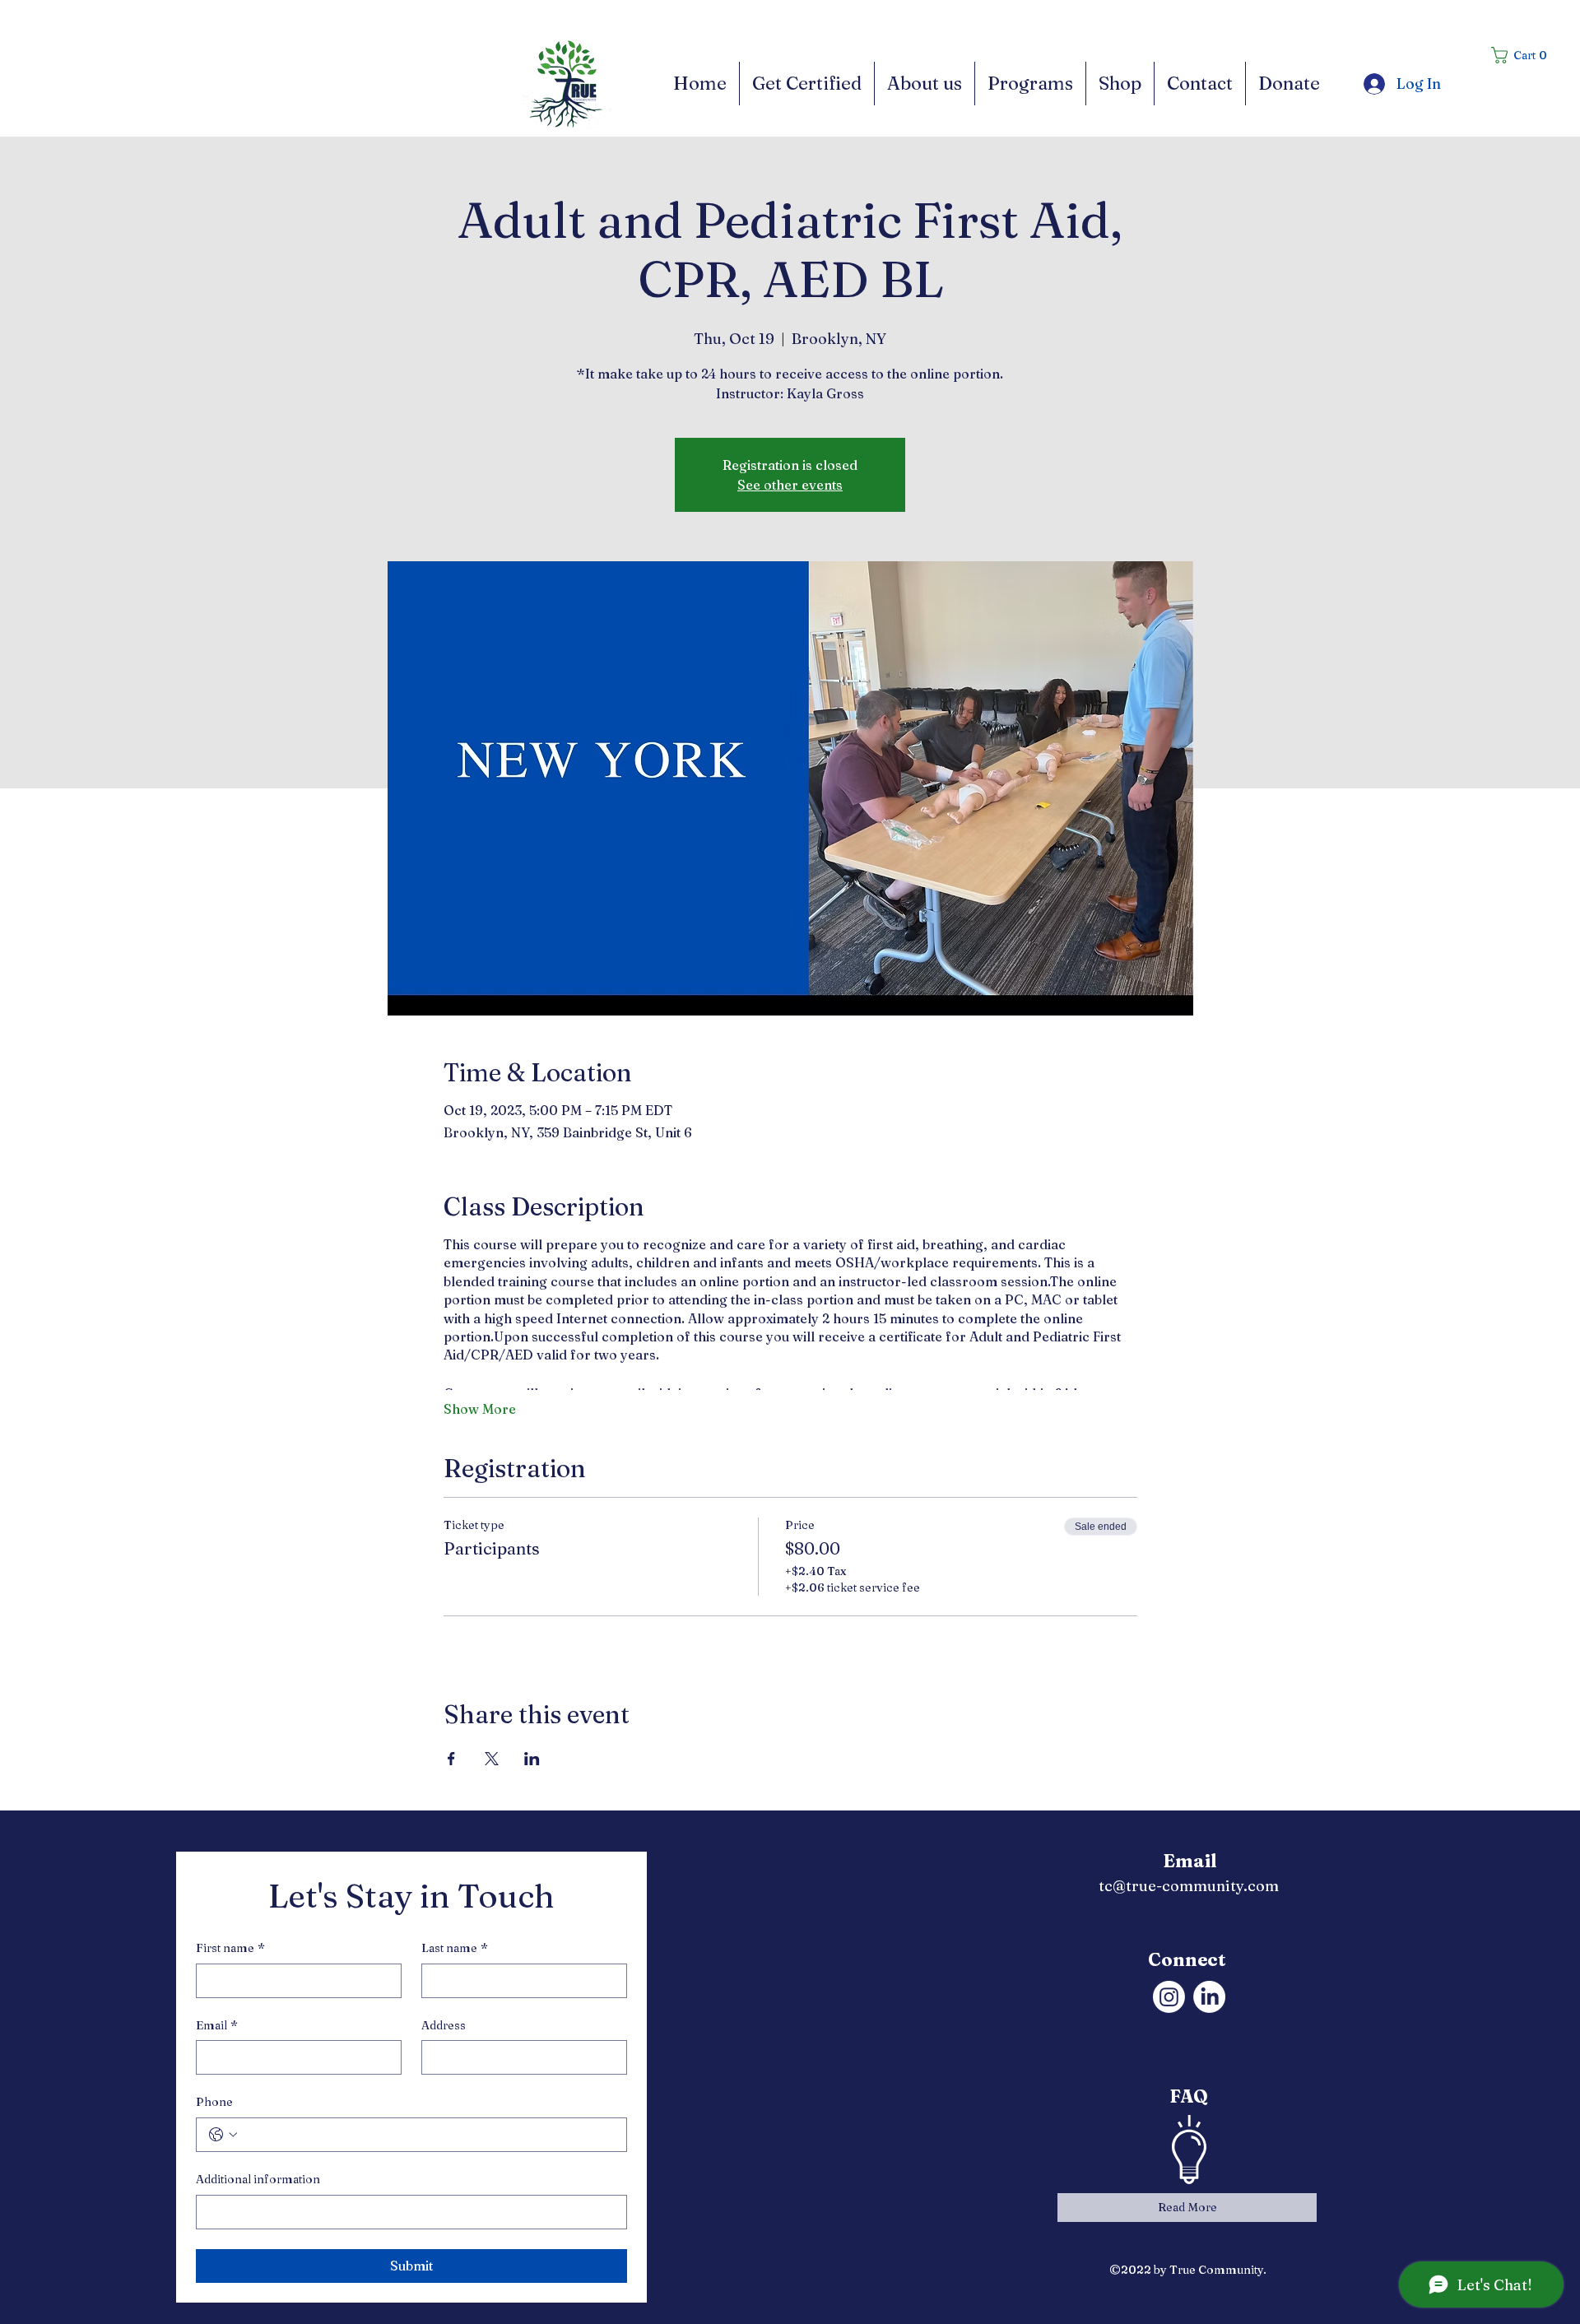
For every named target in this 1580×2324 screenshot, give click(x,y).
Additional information (258, 2179)
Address (444, 2025)
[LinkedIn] (1209, 1997)
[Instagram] (1169, 1997)
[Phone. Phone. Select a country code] (223, 2135)
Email (217, 2025)
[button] (1524, 55)
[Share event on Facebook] (451, 1759)
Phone (214, 2102)
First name (230, 1948)
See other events (790, 485)
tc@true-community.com (1189, 1886)
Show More (480, 1409)
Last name (455, 1948)
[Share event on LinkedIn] (532, 1759)
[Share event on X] (492, 1759)
